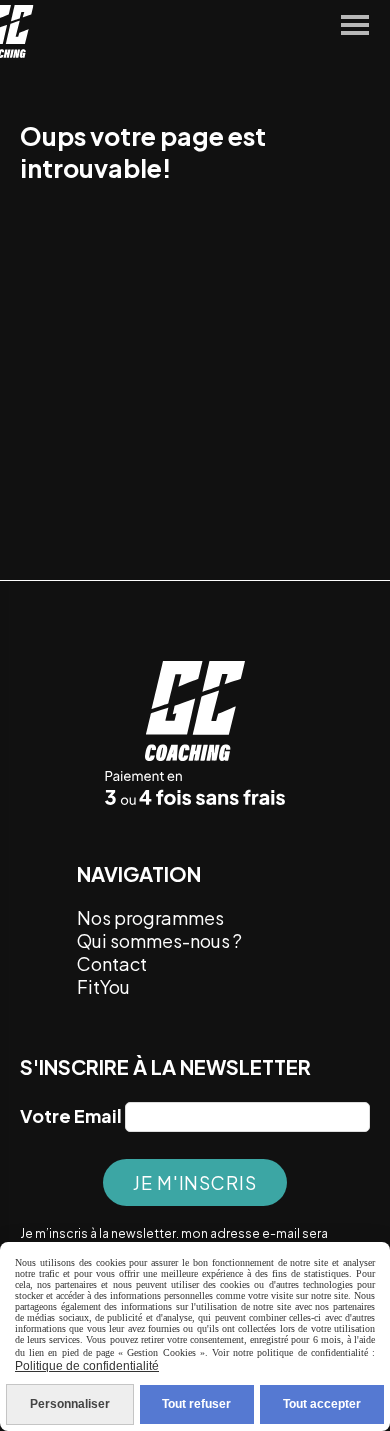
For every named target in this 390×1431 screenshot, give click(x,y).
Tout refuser (196, 1404)
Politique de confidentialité (87, 1366)
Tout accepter (322, 1404)
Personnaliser (70, 1404)
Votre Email (71, 1115)
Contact (112, 963)
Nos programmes (150, 917)
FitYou (105, 986)
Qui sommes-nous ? (159, 940)
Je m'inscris (195, 1182)
